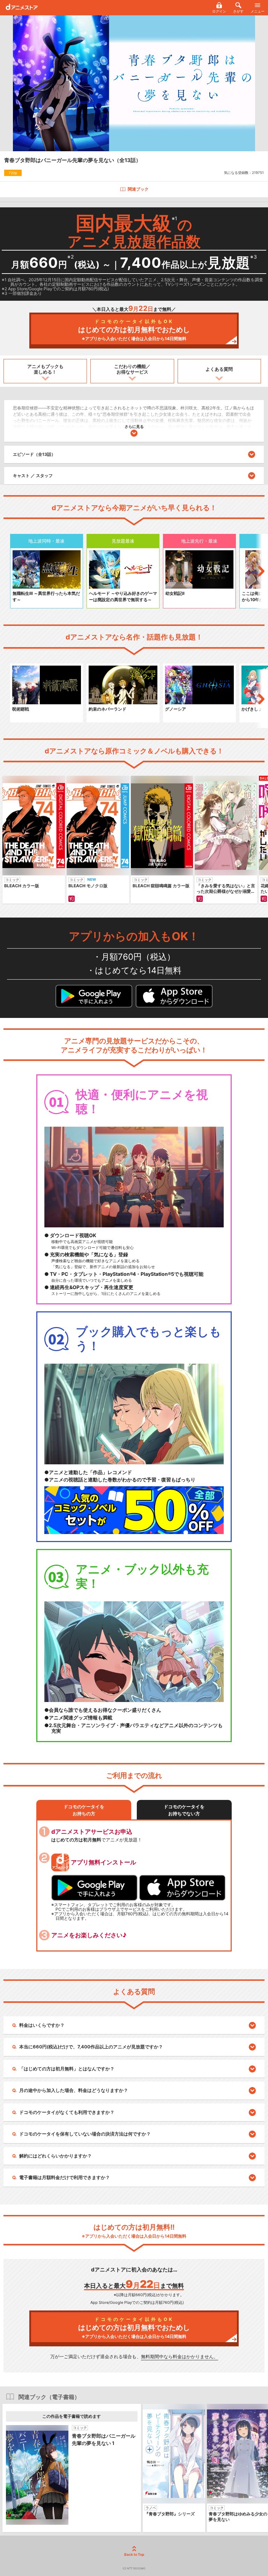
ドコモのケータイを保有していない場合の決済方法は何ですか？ (85, 2134)
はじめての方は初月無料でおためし (134, 330)
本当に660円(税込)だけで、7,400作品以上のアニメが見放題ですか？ (91, 2047)
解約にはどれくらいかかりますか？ (55, 2156)
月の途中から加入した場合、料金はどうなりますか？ (74, 2090)
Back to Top (134, 2554)
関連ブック (138, 189)
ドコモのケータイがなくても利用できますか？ (67, 2112)
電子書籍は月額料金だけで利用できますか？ (65, 2177)
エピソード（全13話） (34, 454)
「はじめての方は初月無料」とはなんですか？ (67, 2069)
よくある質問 (219, 369)
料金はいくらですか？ (42, 2025)
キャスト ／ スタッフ (33, 476)
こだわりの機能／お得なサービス (132, 369)
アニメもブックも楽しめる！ (45, 369)
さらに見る (134, 427)
